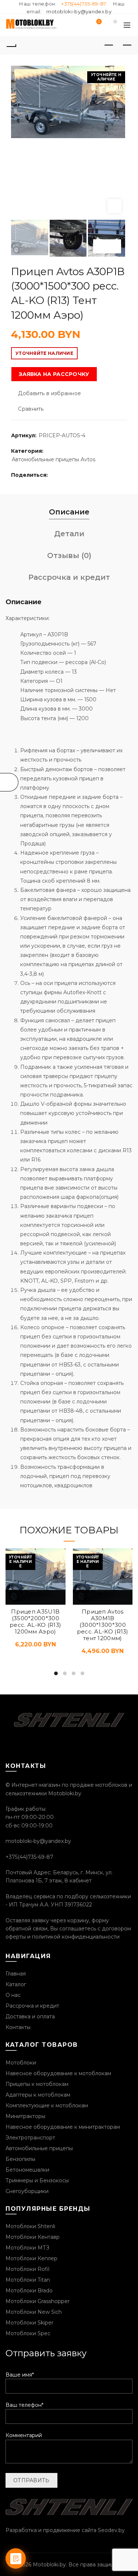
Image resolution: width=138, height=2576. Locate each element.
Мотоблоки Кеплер (31, 2258)
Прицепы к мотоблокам (37, 2084)
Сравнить (31, 409)
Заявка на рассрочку (54, 374)
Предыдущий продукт (109, 45)
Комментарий (24, 2435)
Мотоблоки (21, 2063)
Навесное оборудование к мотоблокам (58, 2073)
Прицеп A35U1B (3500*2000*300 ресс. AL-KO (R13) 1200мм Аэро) (35, 1622)
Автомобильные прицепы (39, 2148)
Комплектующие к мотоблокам (47, 2105)
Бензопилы (20, 2159)
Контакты (18, 2027)
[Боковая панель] (9, 782)
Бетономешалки (27, 2170)
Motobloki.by (49, 2565)
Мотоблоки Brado (29, 2291)
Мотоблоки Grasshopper (38, 2301)
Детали (69, 534)
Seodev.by (111, 2530)
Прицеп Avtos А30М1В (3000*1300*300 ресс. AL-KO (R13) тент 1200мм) (103, 1625)
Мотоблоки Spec (28, 2333)
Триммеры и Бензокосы (37, 2180)
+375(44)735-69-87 (84, 4)
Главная (16, 1974)
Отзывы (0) (69, 555)
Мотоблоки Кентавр (33, 2237)
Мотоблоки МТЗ (27, 2248)
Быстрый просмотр (35, 1597)
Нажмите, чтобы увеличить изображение (114, 206)
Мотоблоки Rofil (27, 2269)
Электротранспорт (30, 2138)
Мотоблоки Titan (28, 2280)
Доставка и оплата (30, 2016)
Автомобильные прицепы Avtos (54, 459)
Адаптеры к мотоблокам (38, 2095)
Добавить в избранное (49, 393)
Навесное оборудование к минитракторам (63, 2127)
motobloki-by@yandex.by (79, 11)
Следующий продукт (127, 45)
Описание (69, 512)
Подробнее (18, 1597)
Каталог (16, 1984)
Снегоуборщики (27, 2191)
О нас (13, 1995)
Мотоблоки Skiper (29, 2323)
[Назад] (11, 45)
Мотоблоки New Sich (34, 2312)
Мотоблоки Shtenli (30, 2226)
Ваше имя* (20, 2375)
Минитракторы (25, 2116)
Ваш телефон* (24, 2405)
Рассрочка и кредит (69, 577)
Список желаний (99, 22)
